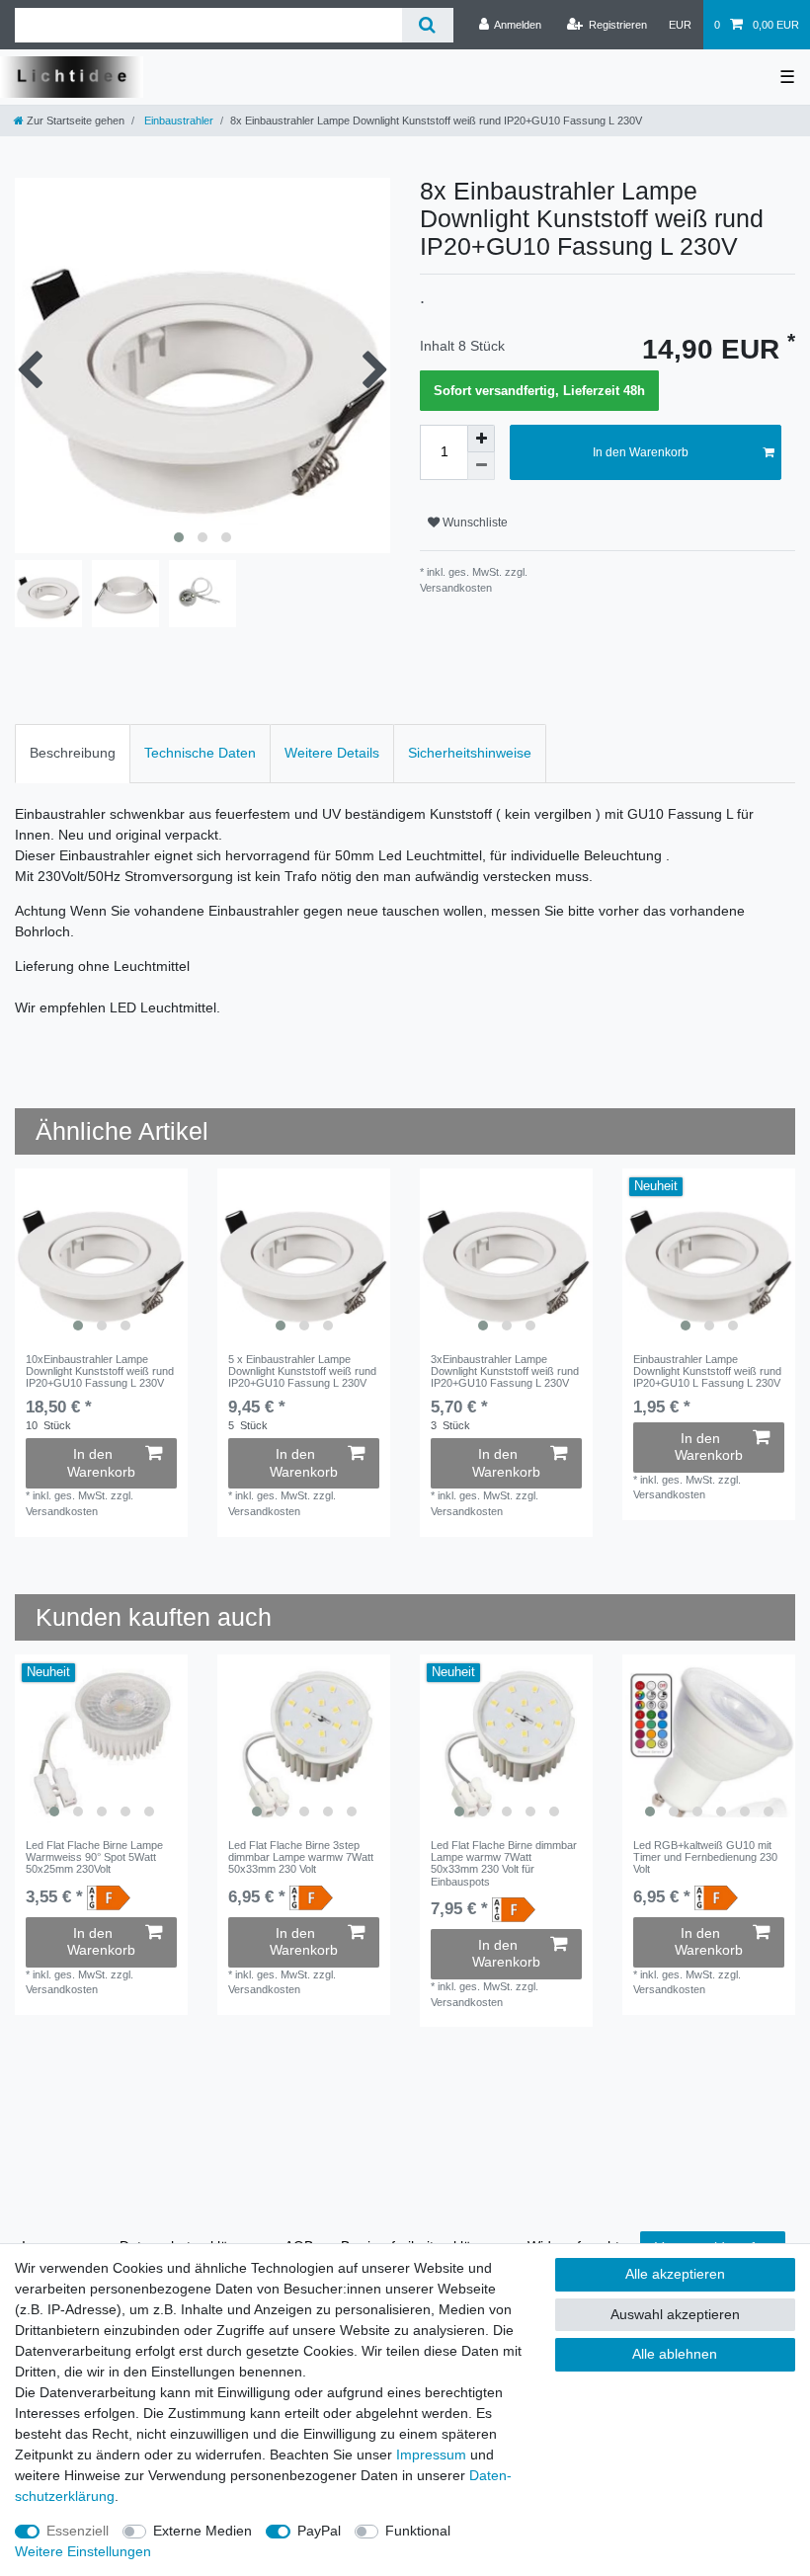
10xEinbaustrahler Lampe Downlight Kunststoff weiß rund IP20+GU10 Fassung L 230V (100, 1371)
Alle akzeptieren (675, 2274)
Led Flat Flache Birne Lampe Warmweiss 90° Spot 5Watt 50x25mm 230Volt (94, 1857)
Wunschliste (474, 523)
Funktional (418, 2531)
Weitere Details (332, 753)
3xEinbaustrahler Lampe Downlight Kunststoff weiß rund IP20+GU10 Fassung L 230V (505, 1371)
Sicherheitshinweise (470, 753)
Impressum (431, 2455)
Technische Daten (200, 753)
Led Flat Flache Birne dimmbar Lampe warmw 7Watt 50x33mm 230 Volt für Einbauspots (504, 1863)
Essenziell (78, 2531)
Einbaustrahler (177, 121)
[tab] (73, 753)
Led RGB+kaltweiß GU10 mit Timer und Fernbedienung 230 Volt (705, 1857)
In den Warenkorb (641, 452)
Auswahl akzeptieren (675, 2314)
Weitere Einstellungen (83, 2551)
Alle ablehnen (675, 2354)
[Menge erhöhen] (481, 439)
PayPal (319, 2531)
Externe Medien (202, 2531)
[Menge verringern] (481, 466)
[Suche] (427, 25)
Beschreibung (73, 753)
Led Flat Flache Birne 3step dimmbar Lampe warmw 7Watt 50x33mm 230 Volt (301, 1857)
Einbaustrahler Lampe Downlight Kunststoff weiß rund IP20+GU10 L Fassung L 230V (707, 1371)
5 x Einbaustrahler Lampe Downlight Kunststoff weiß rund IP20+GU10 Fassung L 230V (302, 1371)
